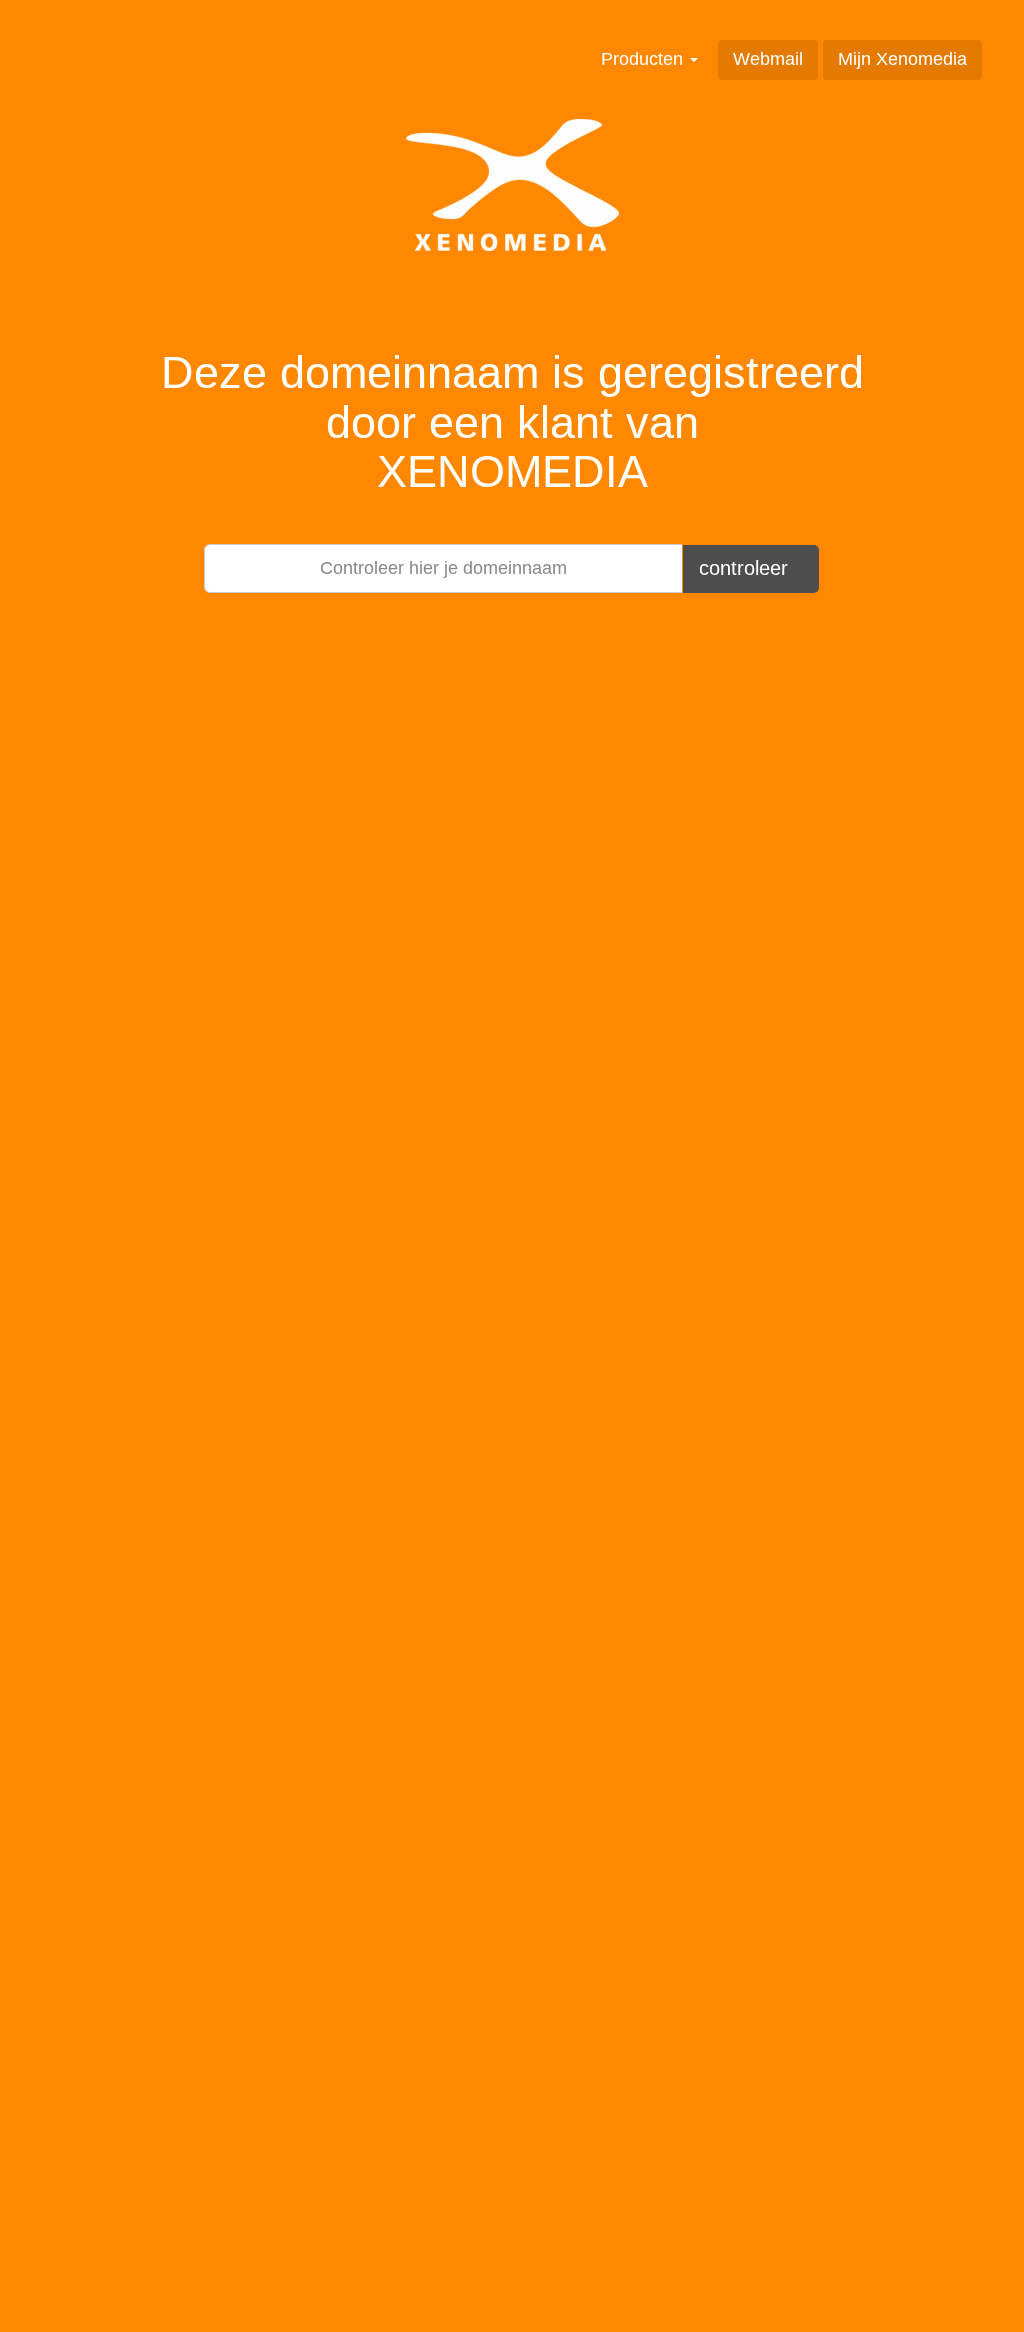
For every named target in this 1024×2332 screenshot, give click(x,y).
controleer (746, 568)
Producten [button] (644, 59)
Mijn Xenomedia (902, 59)
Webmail (768, 59)
